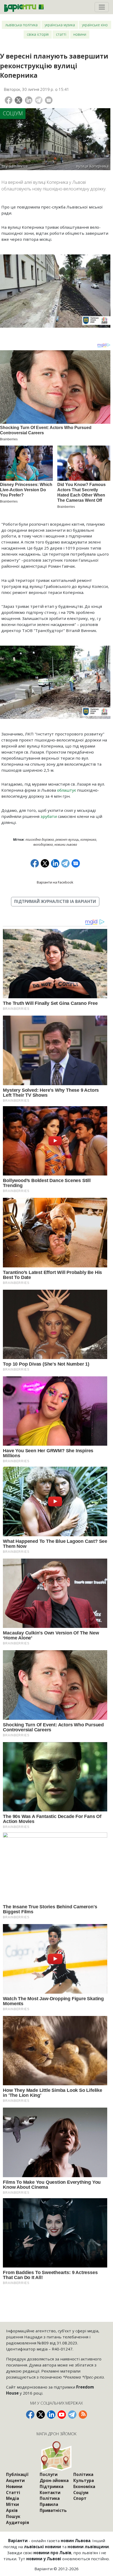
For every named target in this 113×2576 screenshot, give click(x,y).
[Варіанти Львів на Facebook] (30, 2415)
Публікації (17, 2474)
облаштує (66, 790)
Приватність (53, 2510)
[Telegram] (39, 100)
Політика (50, 2498)
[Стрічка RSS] (83, 2415)
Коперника (88, 840)
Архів (12, 2510)
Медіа (12, 2498)
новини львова (66, 845)
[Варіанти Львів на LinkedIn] (51, 2415)
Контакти (50, 2493)
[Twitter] (19, 100)
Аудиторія (18, 2522)
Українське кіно (95, 25)
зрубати (49, 816)
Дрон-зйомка (54, 2480)
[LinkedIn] (29, 100)
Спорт (80, 2498)
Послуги (49, 2474)
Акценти (15, 2480)
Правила (49, 2504)
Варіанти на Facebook (55, 882)
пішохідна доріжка (40, 840)
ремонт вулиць (67, 840)
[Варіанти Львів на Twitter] (41, 2415)
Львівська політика (21, 25)
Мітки (12, 2504)
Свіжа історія (38, 34)
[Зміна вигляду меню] (102, 7)
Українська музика (60, 25)
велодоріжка (43, 845)
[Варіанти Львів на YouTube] (62, 2415)
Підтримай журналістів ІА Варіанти (55, 901)
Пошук (13, 2516)
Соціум (13, 113)
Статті (61, 34)
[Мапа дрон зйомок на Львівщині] (56, 2456)
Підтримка (52, 2486)
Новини (80, 34)
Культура (84, 2480)
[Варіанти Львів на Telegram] (72, 2415)
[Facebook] (9, 100)
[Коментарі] (49, 100)
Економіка (84, 2486)
